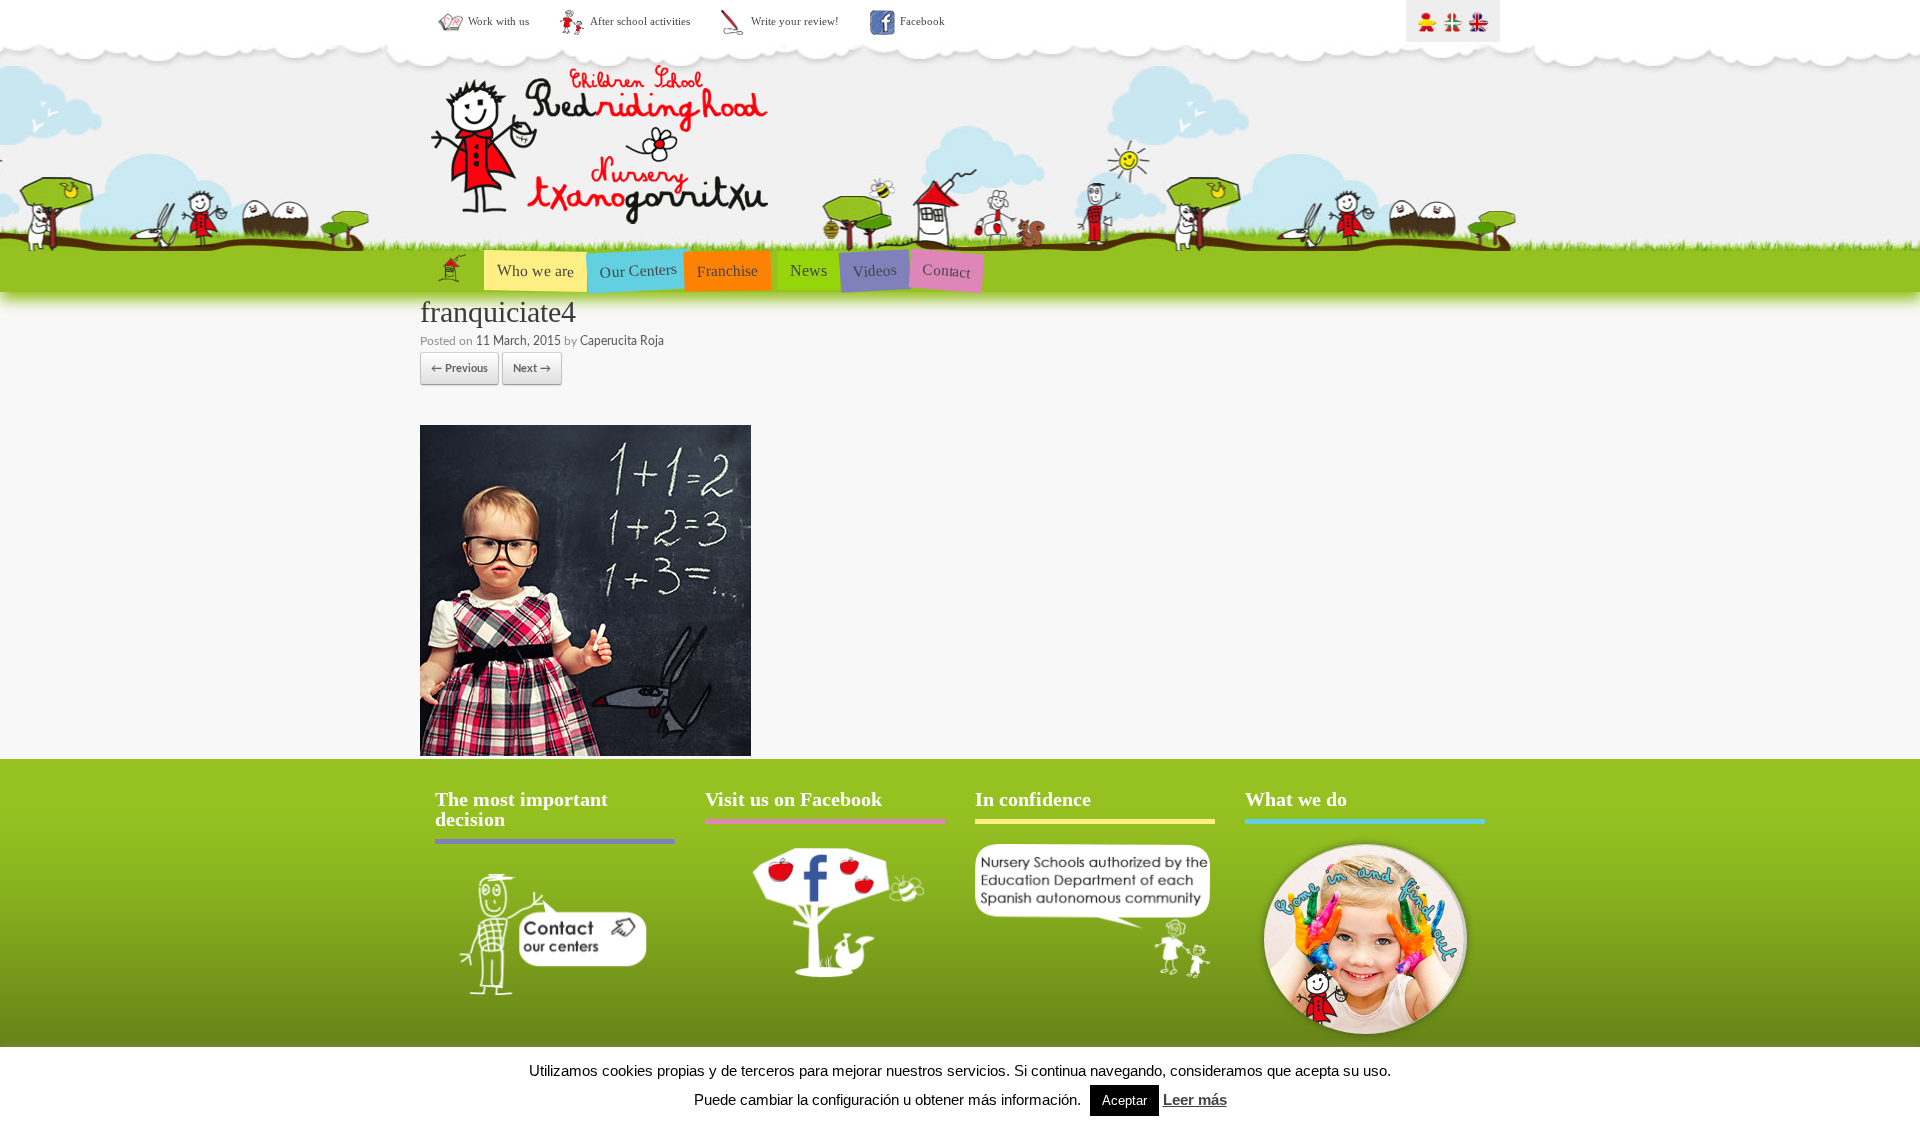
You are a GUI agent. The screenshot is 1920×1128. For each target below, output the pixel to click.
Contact (946, 270)
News (808, 270)
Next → (532, 368)
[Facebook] (825, 912)
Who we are (535, 270)
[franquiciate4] (585, 752)
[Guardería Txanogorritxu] (602, 228)
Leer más (1195, 1099)
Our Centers (638, 270)
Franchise (728, 270)
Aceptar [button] (1124, 1100)
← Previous (459, 368)
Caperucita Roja (622, 341)
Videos (874, 269)
